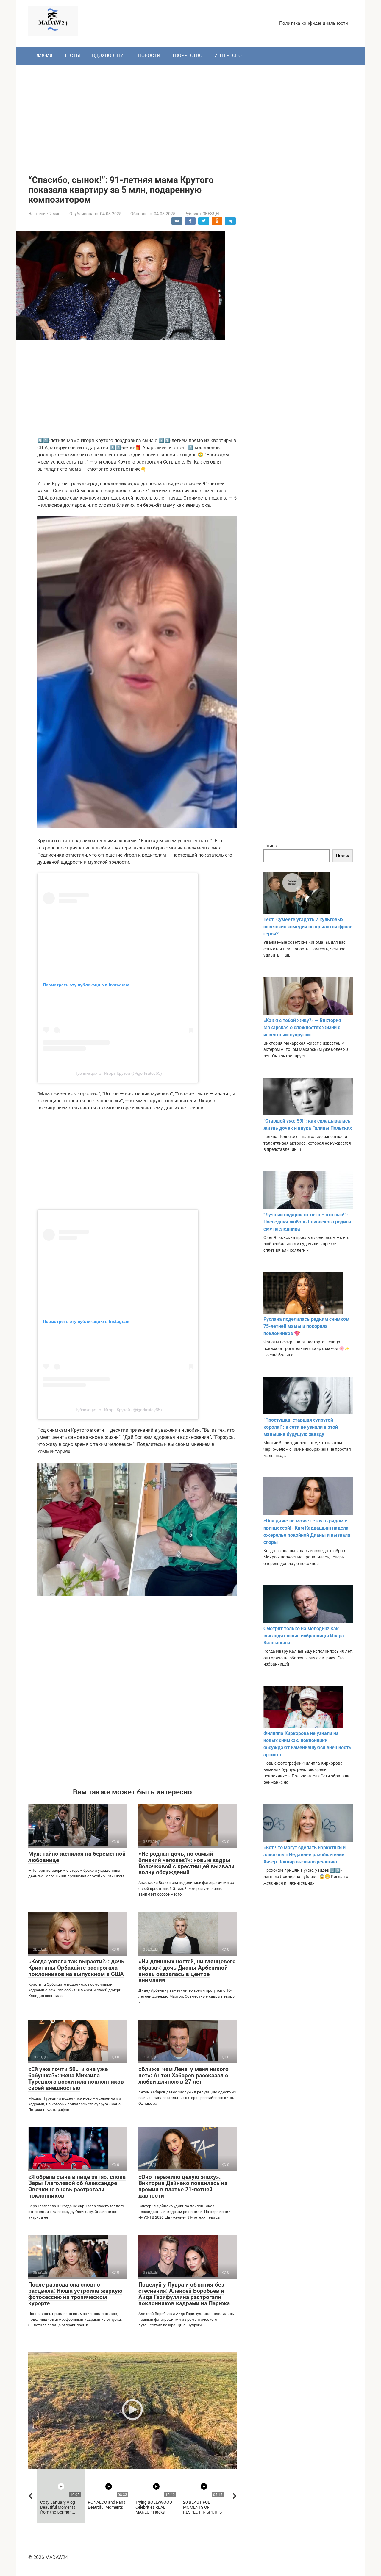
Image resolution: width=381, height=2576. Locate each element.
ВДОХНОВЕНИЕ (109, 55)
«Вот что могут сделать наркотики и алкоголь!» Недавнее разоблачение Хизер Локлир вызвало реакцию (305, 1855)
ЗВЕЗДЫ (211, 214)
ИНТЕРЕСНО (228, 55)
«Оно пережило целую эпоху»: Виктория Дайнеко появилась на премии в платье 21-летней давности (183, 2186)
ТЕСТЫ (72, 55)
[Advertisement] (190, 115)
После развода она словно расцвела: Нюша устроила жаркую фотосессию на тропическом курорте (75, 2294)
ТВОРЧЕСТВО (187, 55)
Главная (43, 55)
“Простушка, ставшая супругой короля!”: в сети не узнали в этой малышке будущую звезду (301, 1427)
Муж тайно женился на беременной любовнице (77, 1857)
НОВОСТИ (149, 55)
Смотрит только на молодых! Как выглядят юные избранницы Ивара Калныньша (304, 1636)
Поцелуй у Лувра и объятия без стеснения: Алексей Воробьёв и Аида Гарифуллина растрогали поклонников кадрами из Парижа (184, 2294)
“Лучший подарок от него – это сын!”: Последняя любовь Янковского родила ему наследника (307, 1222)
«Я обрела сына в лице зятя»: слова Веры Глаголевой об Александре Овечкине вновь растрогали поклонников (77, 2186)
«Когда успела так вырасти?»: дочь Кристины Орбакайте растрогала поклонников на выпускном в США (76, 1968)
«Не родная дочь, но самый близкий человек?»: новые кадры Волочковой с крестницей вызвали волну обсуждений (186, 1863)
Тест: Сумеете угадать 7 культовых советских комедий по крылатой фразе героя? (308, 927)
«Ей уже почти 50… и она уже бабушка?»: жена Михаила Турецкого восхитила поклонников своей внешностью (76, 2079)
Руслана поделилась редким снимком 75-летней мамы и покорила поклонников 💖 (306, 1326)
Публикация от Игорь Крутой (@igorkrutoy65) (118, 1073)
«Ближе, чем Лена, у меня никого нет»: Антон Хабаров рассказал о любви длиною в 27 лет (184, 2075)
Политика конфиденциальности (314, 23)
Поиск (270, 846)
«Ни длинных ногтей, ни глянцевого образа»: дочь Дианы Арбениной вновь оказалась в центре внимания (187, 1971)
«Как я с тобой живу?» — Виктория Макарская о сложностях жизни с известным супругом (302, 1028)
